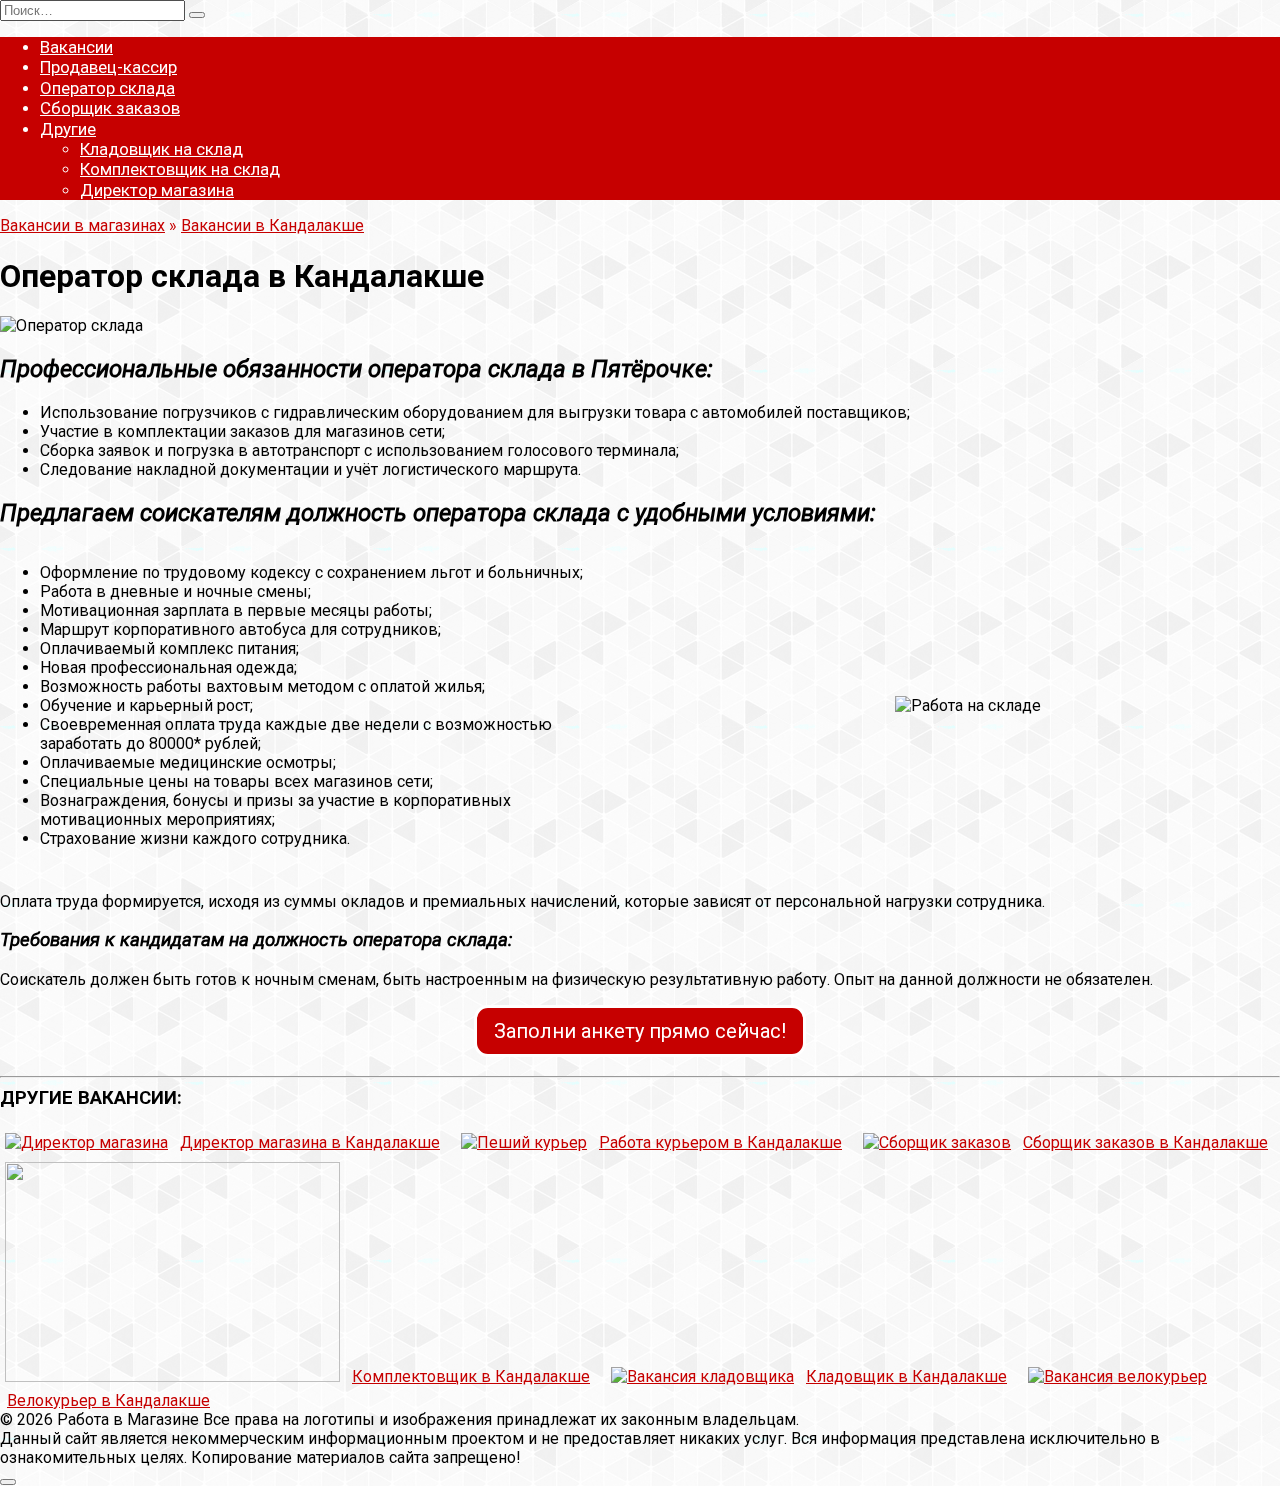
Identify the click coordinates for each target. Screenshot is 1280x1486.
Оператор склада (107, 88)
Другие (68, 129)
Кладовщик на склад (161, 149)
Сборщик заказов (110, 108)
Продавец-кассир (108, 67)
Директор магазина (157, 190)
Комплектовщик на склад (180, 169)
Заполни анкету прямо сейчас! (640, 1031)
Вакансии (76, 47)
